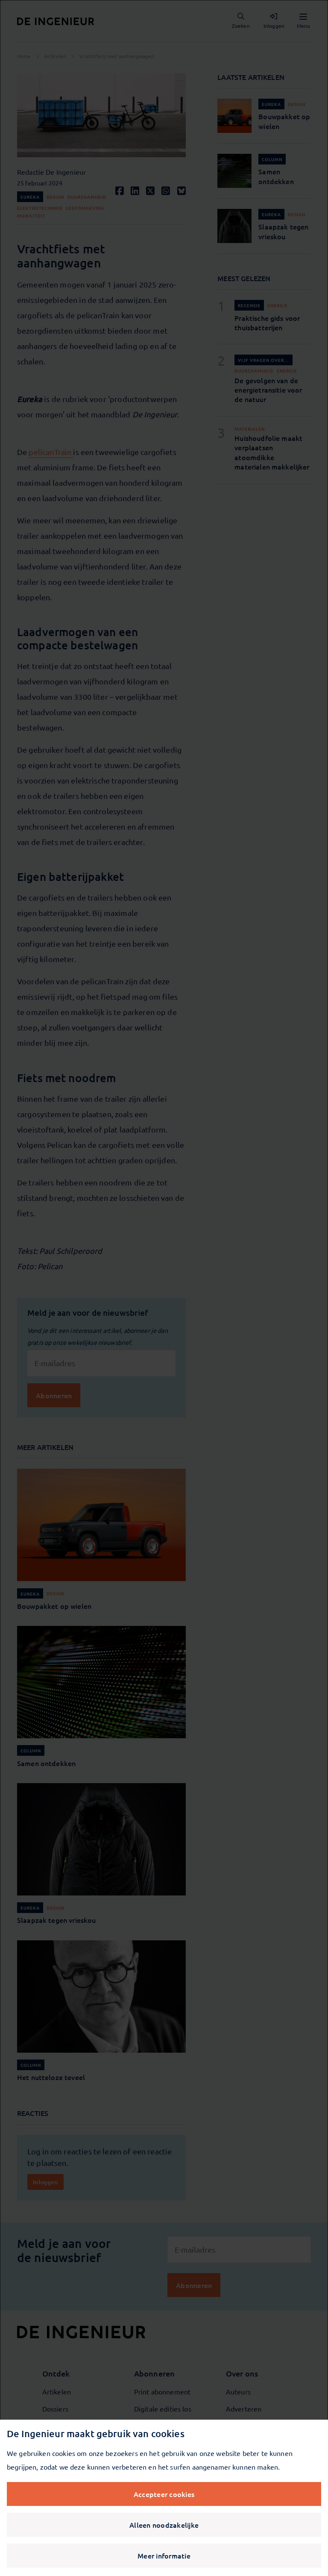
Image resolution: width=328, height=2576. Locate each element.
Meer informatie (164, 2555)
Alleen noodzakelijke (164, 2525)
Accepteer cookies (164, 2494)
